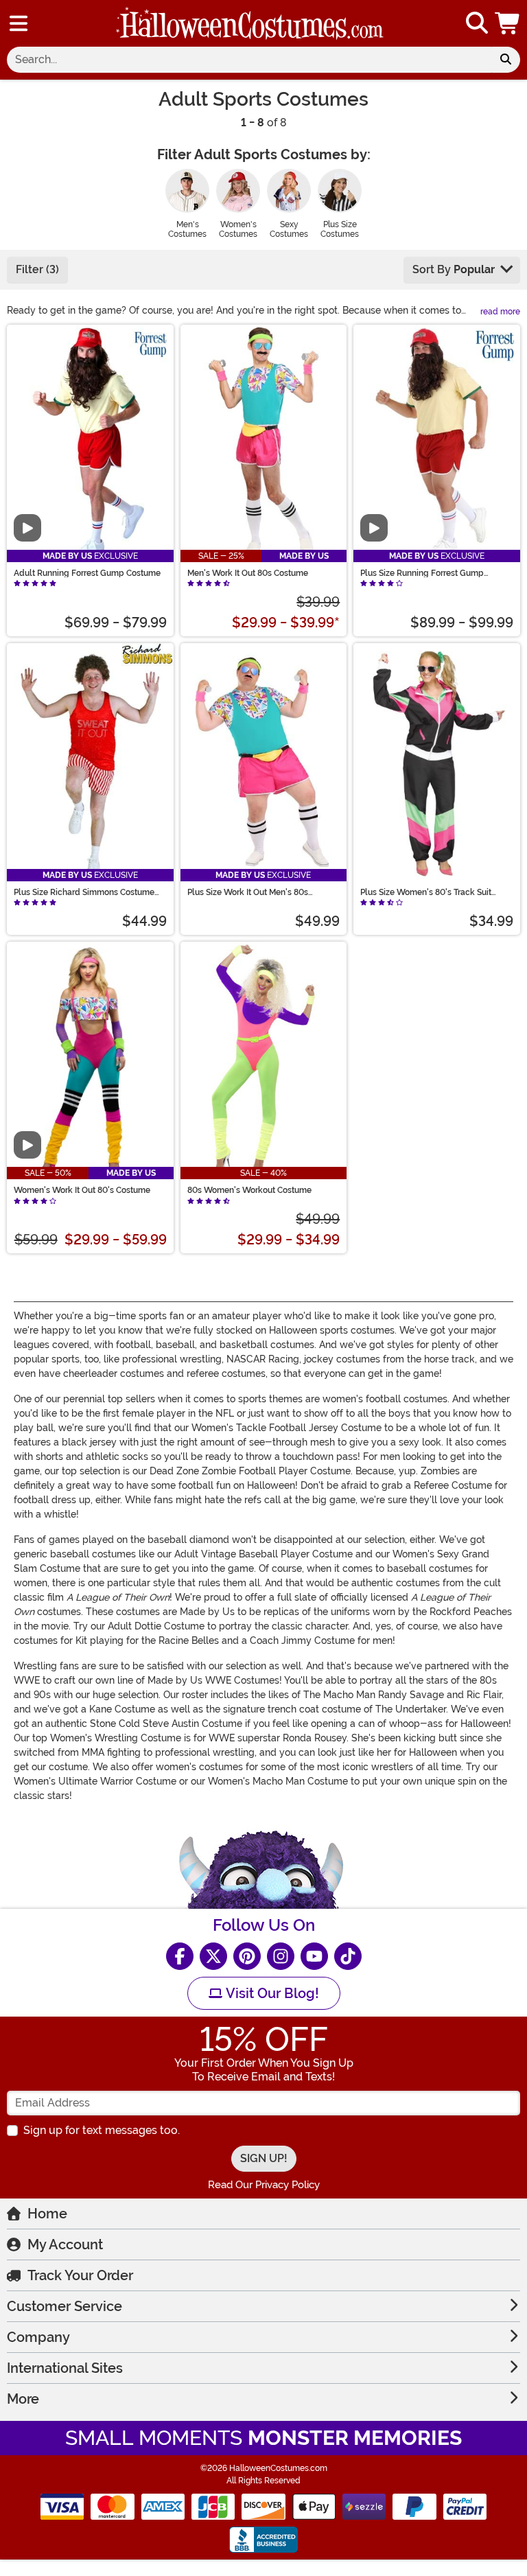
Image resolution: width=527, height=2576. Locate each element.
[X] (213, 1956)
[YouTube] (314, 1956)
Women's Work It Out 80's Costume (82, 1190)
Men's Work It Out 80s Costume (248, 573)
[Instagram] (281, 1956)
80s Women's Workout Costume (249, 1190)
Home (47, 2214)
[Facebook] (180, 1956)
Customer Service (65, 2306)
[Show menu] (19, 23)
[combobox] (249, 60)
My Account (65, 2244)
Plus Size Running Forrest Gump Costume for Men (422, 573)
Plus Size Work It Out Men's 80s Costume (248, 892)
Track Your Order (80, 2275)
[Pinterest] (247, 1956)
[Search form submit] (506, 60)
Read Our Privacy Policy (264, 2185)
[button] (508, 23)
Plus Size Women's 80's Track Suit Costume (426, 892)
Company (38, 2337)
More (23, 2399)
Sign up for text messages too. (102, 2130)
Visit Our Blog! (271, 1993)
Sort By (454, 269)
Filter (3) (37, 269)
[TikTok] (348, 1956)
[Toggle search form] (477, 24)
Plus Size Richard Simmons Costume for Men (84, 892)
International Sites (65, 2368)
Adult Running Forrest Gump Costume (87, 573)
